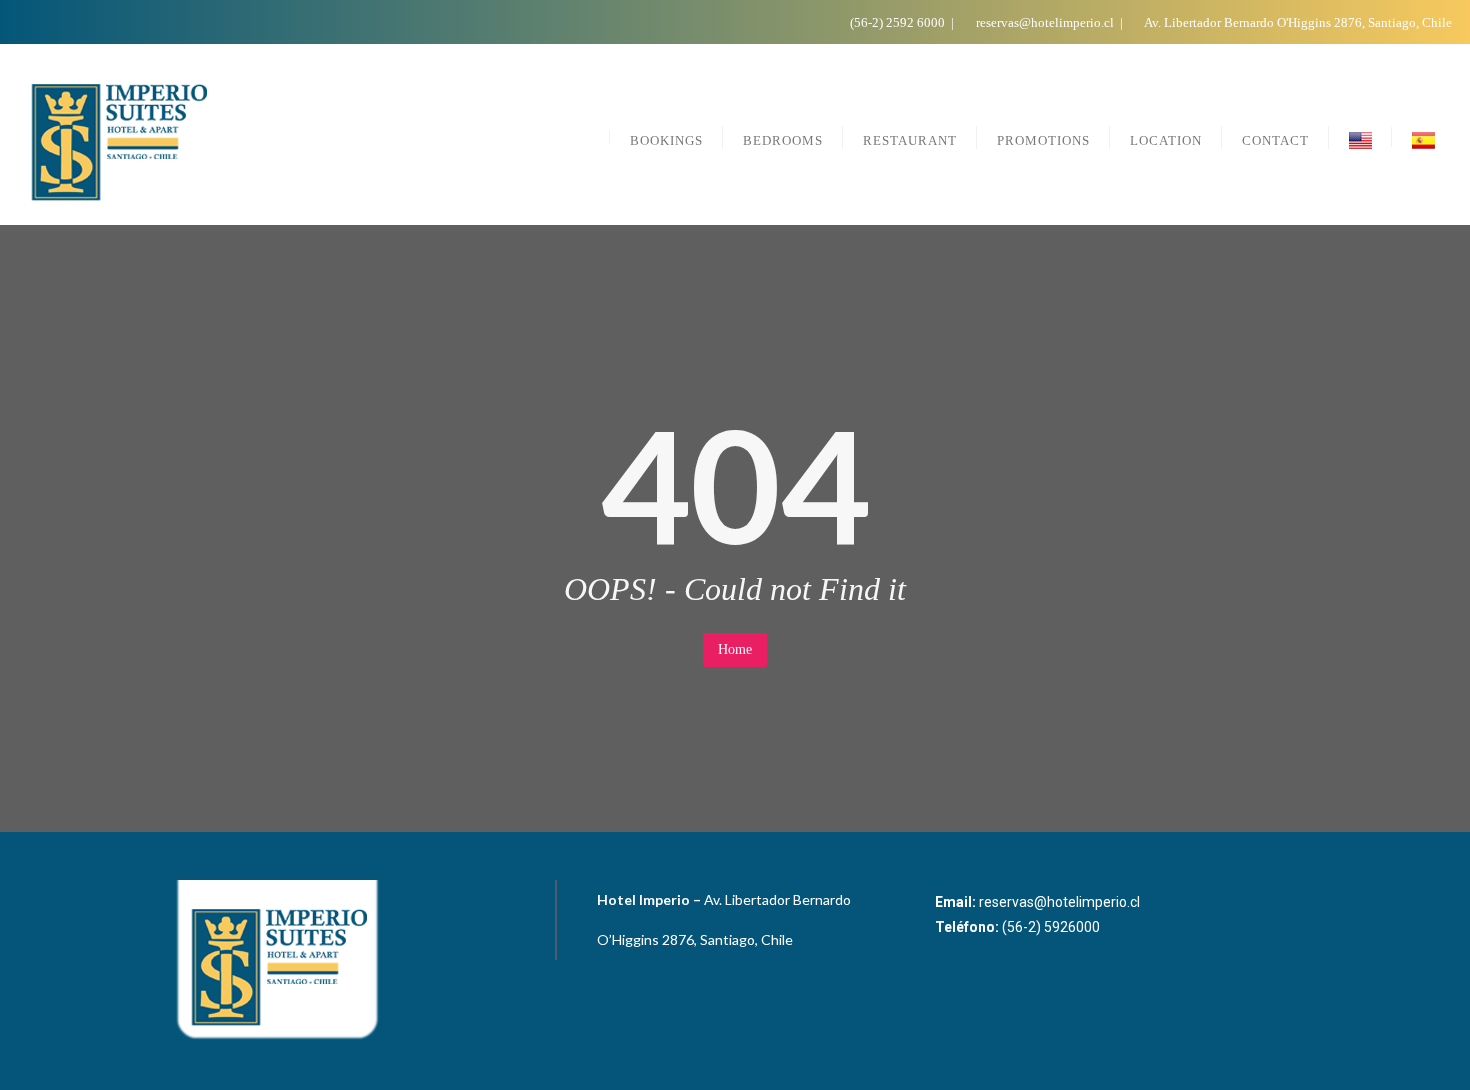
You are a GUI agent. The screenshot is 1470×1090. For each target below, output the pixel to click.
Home (735, 649)
